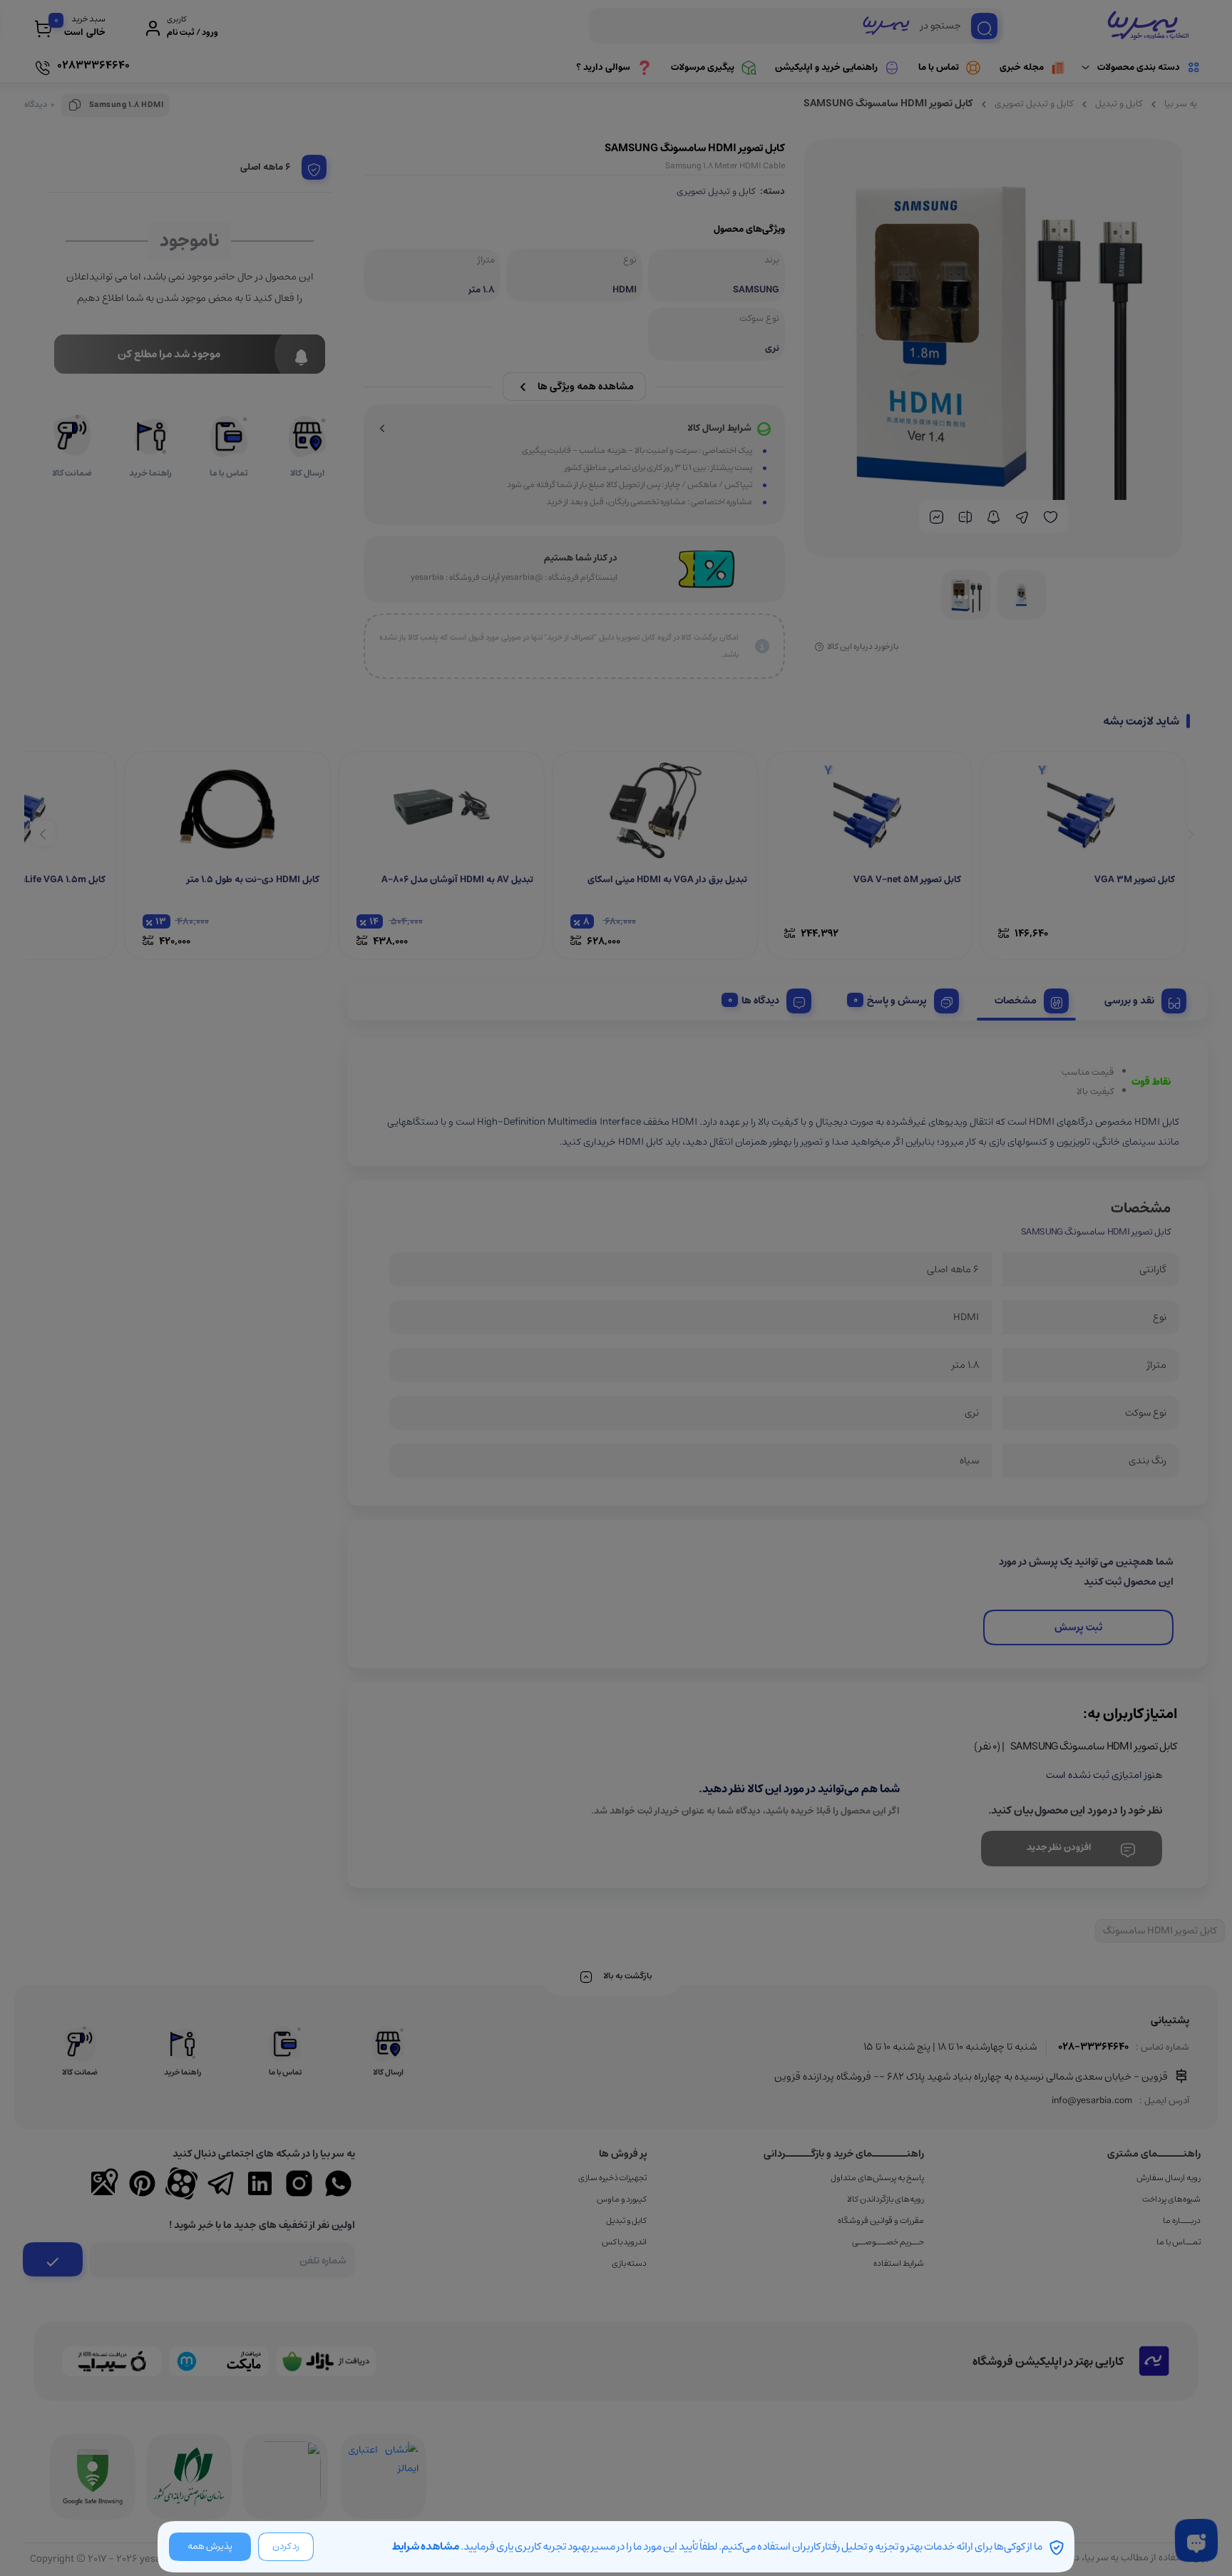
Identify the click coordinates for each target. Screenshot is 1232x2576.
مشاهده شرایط (426, 2546)
